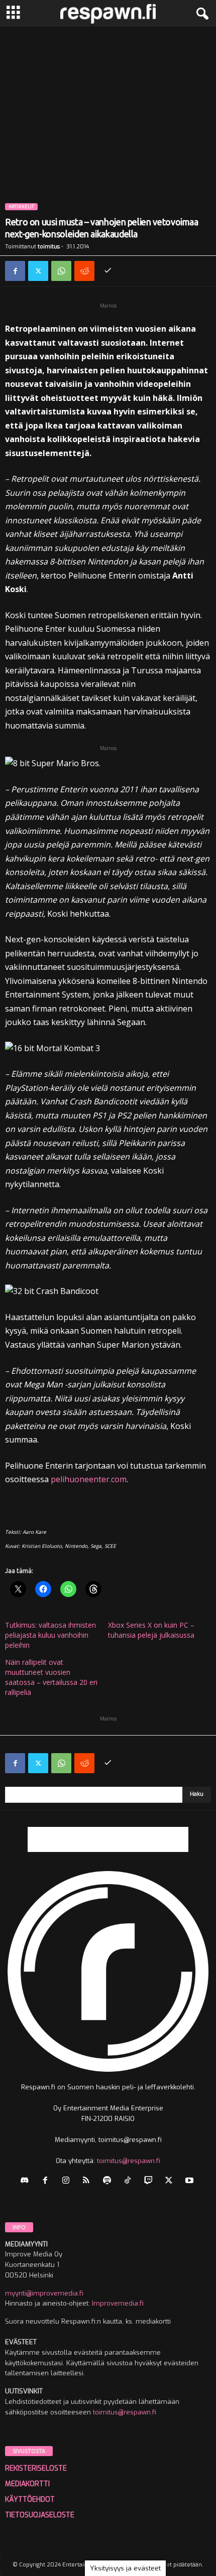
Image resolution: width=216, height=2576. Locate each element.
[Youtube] (191, 2181)
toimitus (49, 247)
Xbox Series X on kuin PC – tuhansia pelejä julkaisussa (151, 1630)
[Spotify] (109, 2181)
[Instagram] (68, 2181)
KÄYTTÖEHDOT (30, 2499)
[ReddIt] (84, 271)
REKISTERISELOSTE (36, 2468)
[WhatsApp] (61, 271)
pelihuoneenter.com (89, 1479)
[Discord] (27, 2181)
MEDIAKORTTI (27, 2484)
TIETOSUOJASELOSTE (40, 2515)
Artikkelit (21, 207)
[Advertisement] (108, 139)
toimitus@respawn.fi (129, 2161)
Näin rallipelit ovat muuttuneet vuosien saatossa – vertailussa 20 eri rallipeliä (51, 1677)
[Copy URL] (107, 271)
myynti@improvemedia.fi (44, 2293)
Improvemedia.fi (118, 2303)
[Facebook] (15, 271)
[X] (38, 271)
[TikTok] (130, 2181)
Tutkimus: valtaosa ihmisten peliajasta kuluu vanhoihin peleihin (50, 1635)
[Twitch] (150, 2181)
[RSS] (89, 2181)
